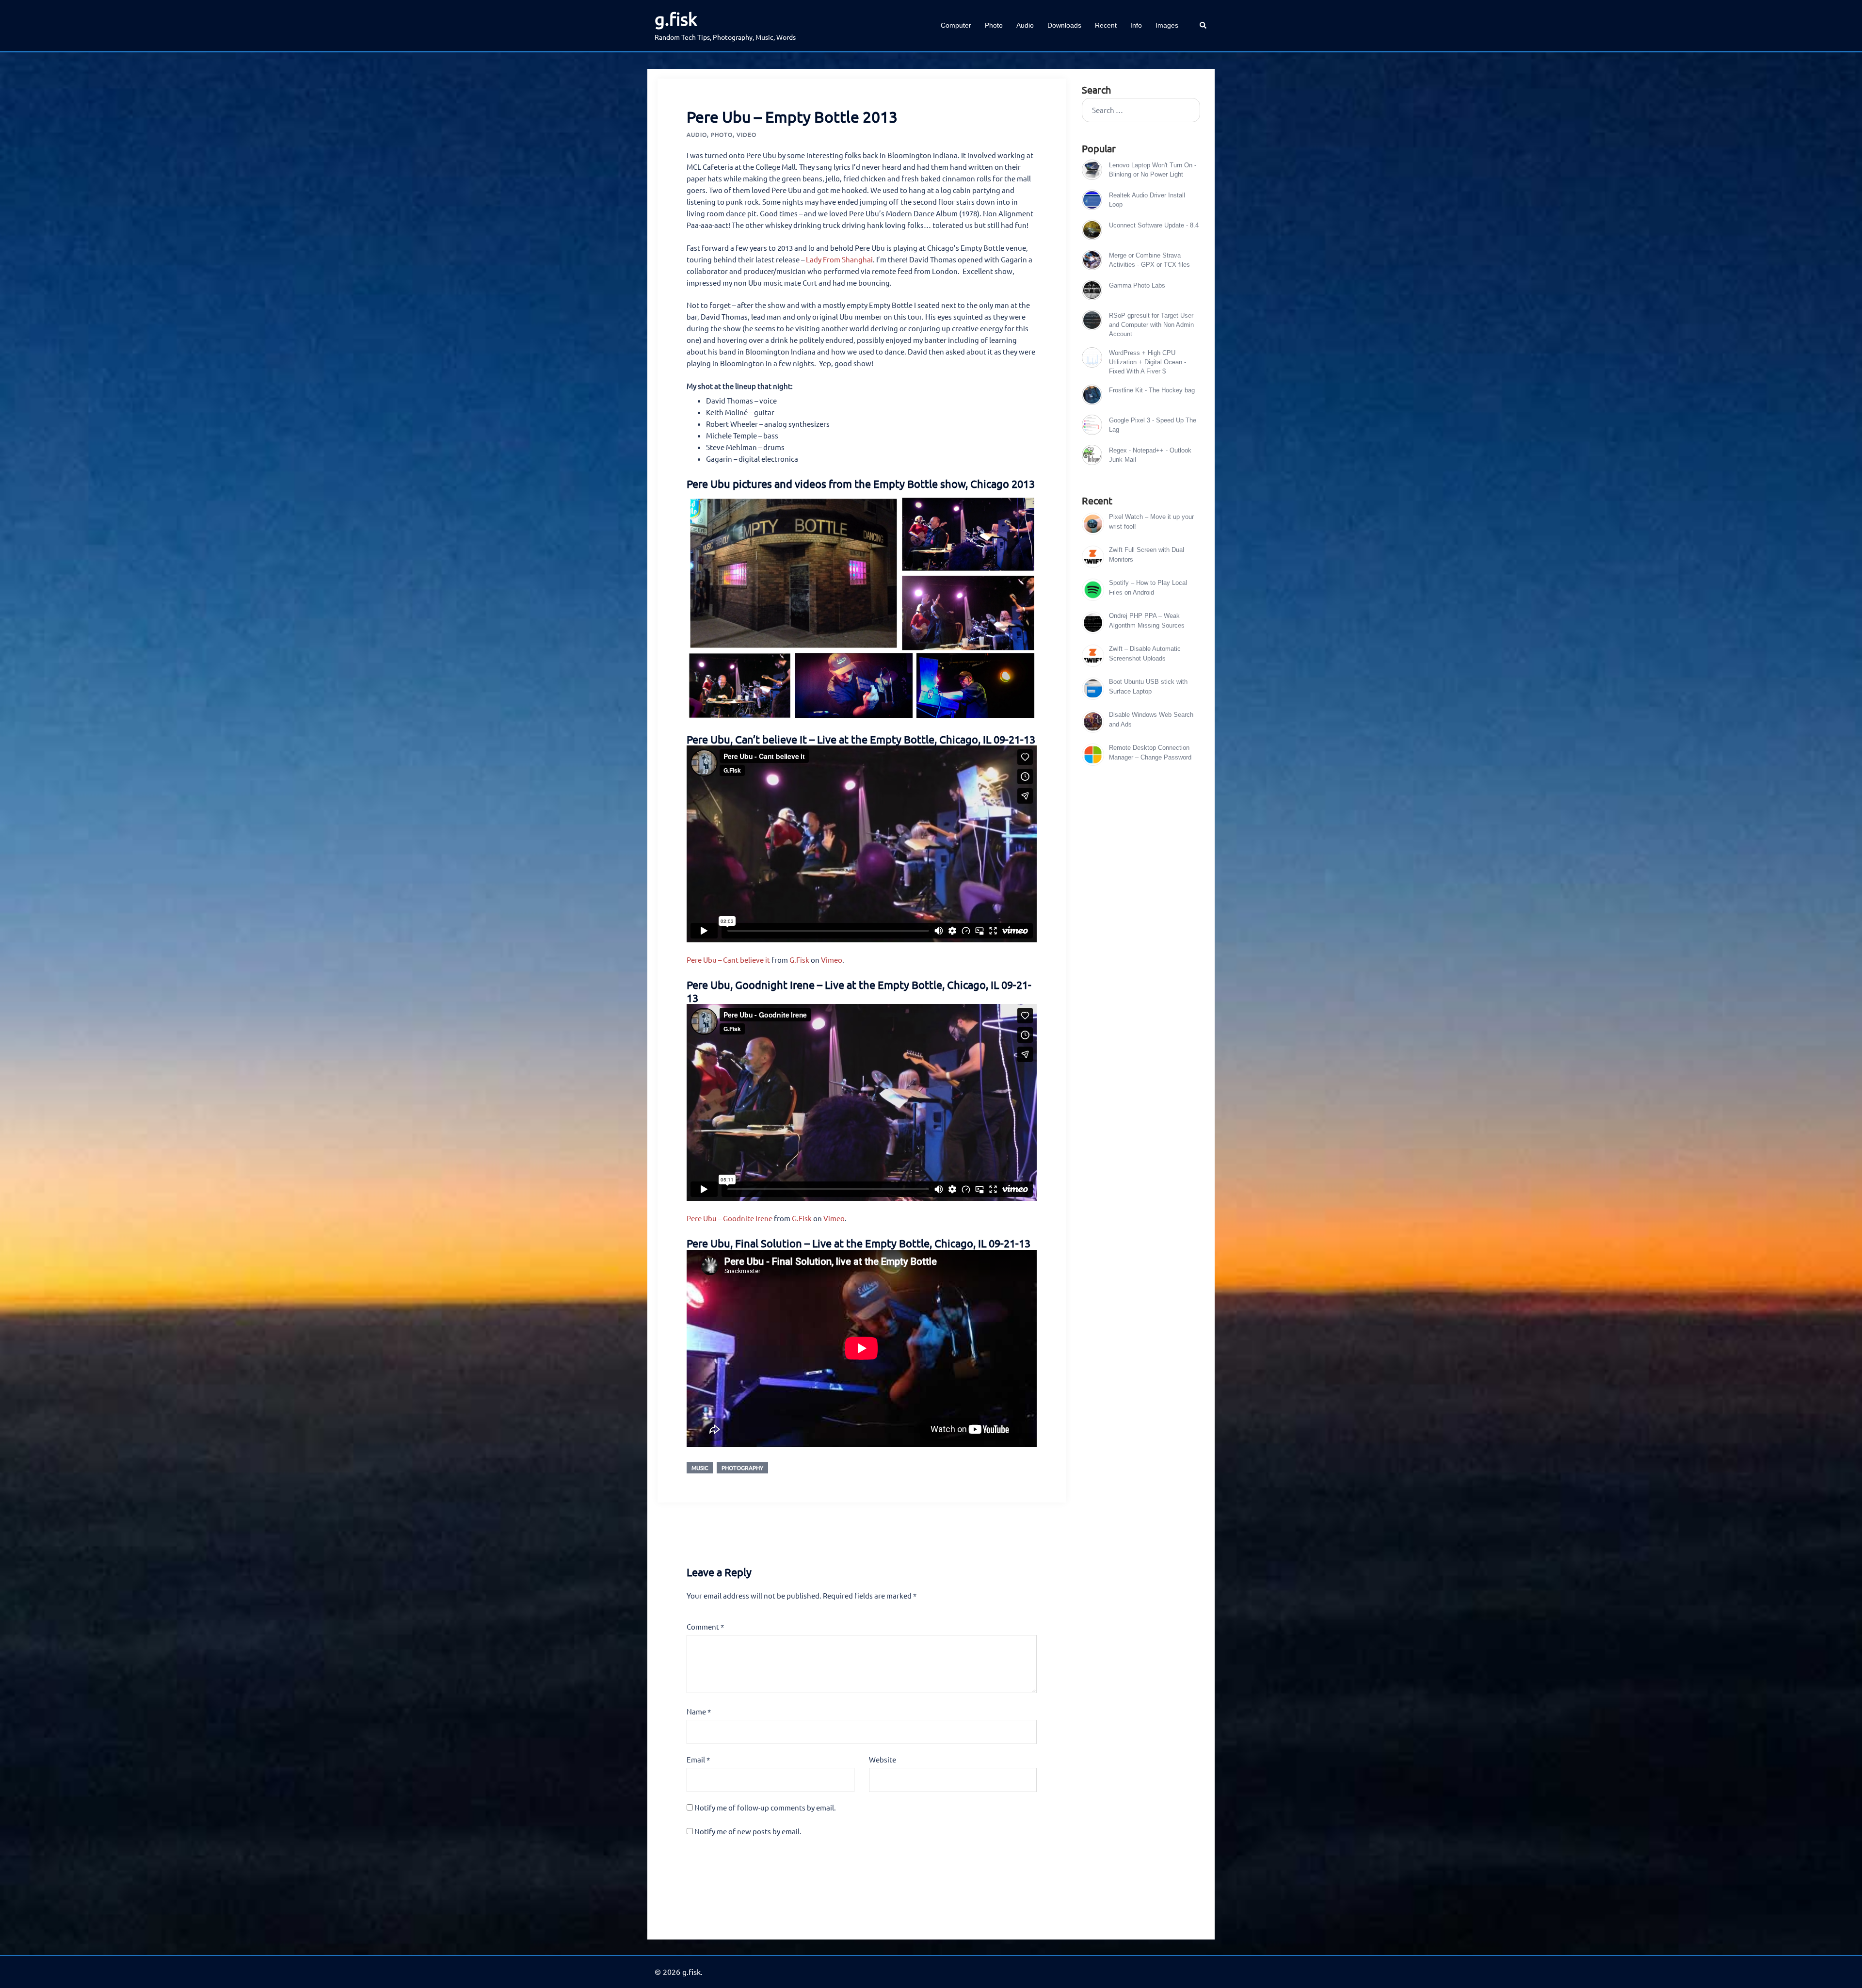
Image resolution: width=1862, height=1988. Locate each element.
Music (700, 1468)
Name (699, 1711)
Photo (994, 25)
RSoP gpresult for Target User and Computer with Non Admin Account (1151, 325)
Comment (705, 1626)
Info (1136, 25)
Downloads (1064, 25)
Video (746, 134)
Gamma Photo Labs (1137, 285)
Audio (1025, 25)
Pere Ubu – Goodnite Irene (730, 1218)
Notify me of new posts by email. (748, 1831)
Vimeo (832, 960)
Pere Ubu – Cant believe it (728, 960)
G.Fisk (799, 960)
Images (1167, 25)
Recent (1106, 25)
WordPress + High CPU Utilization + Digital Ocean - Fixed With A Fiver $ (1148, 362)
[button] (1204, 25)
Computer (956, 25)
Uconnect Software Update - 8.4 (1154, 225)
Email (698, 1759)
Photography (742, 1468)
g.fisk (676, 19)
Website (883, 1759)
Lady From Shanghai (839, 259)
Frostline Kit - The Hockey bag (1152, 390)
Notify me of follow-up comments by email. (765, 1807)
